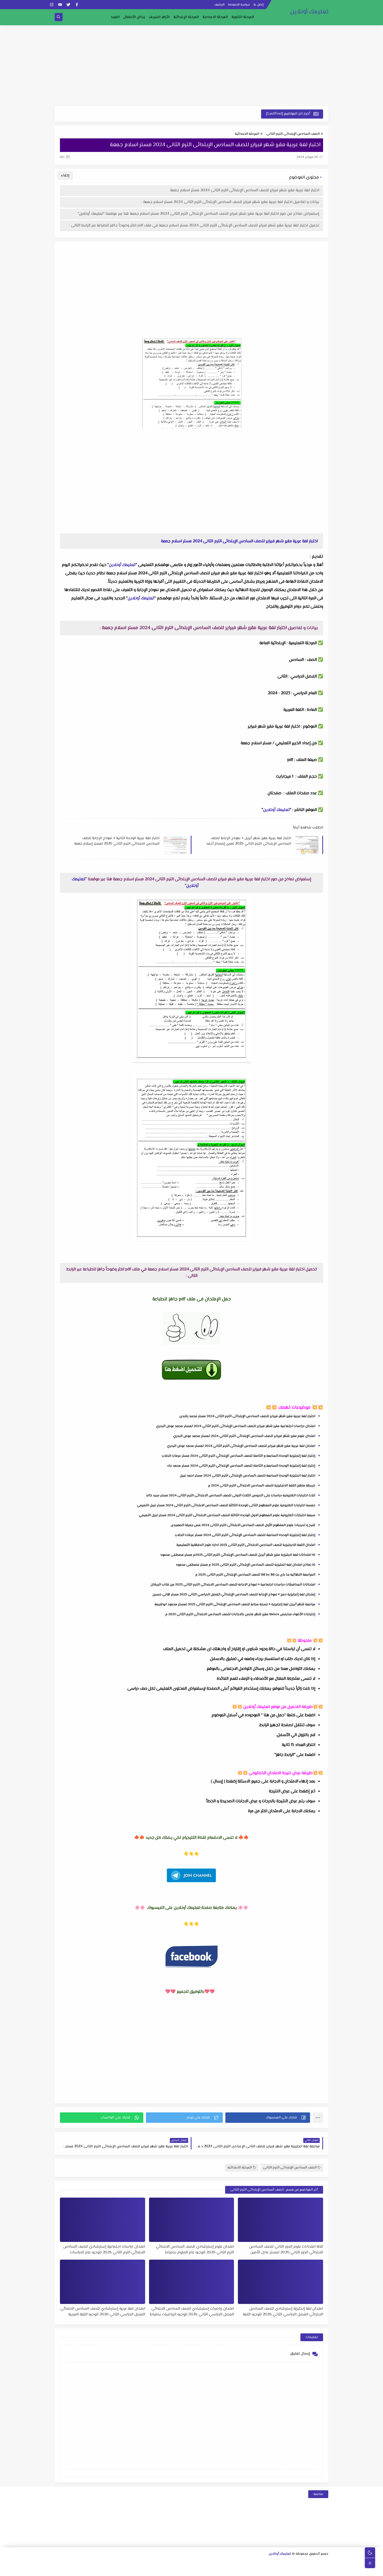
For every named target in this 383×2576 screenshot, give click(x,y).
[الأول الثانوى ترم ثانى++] (300, 2563)
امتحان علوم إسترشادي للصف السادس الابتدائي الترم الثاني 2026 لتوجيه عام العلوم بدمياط (195, 2249)
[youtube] (60, 5)
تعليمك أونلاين (309, 12)
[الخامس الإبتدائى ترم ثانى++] (308, 2570)
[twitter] (68, 5)
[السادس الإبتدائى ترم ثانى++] (283, 2570)
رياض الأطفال (134, 17)
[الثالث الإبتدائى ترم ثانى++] (91, 2563)
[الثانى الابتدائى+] (133, 2563)
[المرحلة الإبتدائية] (166, 2563)
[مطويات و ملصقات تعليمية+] (157, 2570)
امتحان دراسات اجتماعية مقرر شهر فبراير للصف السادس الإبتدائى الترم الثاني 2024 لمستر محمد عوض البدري (236, 1426)
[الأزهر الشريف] (274, 2570)
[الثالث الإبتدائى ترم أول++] (100, 2563)
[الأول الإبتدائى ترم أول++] (150, 2563)
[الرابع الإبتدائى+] (83, 2563)
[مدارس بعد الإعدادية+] (141, 2570)
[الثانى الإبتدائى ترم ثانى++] (116, 2563)
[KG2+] (216, 2570)
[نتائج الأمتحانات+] (132, 2570)
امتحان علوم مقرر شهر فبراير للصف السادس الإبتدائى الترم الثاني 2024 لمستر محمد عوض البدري (244, 1436)
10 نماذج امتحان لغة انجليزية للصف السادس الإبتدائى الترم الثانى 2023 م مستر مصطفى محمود (246, 1565)
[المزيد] (191, 2570)
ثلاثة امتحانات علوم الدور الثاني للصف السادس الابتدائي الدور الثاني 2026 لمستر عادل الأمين (286, 2249)
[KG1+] (241, 2570)
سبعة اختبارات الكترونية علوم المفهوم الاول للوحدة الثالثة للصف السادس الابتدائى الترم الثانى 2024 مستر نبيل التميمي (227, 1515)
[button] (268, 2118)
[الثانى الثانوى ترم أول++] (283, 2563)
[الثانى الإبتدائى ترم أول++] (125, 2563)
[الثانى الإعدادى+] (216, 2563)
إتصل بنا (259, 5)
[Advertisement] (191, 66)
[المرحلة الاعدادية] (250, 2563)
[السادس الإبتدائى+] (299, 2570)
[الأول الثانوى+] (316, 2563)
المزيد (115, 17)
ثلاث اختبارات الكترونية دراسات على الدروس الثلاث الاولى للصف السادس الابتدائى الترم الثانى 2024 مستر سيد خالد (231, 1496)
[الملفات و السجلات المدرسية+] (149, 2570)
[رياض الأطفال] (249, 2570)
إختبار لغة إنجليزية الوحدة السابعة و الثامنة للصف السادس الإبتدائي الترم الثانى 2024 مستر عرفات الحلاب (239, 1456)
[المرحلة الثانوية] (325, 2563)
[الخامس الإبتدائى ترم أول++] (316, 2570)
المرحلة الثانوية (243, 17)
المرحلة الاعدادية (215, 17)
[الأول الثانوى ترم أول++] (308, 2563)
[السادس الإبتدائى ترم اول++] (291, 2570)
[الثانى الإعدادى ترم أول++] (208, 2563)
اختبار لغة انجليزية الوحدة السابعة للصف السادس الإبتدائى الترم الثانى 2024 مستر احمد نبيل (248, 1476)
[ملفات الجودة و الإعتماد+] (166, 2570)
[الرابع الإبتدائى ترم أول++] (75, 2563)
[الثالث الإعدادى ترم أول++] (183, 2563)
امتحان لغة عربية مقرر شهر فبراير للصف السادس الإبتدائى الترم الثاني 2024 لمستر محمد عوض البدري (241, 1446)
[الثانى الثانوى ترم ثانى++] (275, 2563)
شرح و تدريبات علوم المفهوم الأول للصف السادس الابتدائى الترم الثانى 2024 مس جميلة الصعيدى (243, 1525)
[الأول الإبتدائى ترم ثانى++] (141, 2563)
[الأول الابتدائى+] (158, 2563)
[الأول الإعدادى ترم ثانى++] (225, 2563)
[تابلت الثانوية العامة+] (174, 2570)
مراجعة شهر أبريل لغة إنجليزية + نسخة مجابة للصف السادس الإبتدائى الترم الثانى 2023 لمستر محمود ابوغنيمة (235, 1604)
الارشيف (219, 5)
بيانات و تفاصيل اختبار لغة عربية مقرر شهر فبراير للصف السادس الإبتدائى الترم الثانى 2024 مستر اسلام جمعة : (230, 202)
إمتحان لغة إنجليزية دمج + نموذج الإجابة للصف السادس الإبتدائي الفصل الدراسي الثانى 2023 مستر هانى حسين (234, 1595)
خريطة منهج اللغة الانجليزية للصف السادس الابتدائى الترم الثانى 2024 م (262, 1486)
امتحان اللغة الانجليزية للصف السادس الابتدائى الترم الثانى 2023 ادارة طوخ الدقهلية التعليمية (246, 1545)
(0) (63, 157)
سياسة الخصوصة (239, 5)
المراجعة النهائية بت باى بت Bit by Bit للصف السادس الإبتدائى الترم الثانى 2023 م (255, 1575)
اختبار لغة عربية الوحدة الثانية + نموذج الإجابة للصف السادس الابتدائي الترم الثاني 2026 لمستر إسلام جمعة (117, 841)
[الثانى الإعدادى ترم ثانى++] (200, 2563)
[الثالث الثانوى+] (266, 2563)
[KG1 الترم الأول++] (233, 2570)
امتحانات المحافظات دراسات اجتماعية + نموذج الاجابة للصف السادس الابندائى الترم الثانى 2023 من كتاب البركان (233, 1585)
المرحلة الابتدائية (247, 134)
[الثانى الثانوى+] (291, 2563)
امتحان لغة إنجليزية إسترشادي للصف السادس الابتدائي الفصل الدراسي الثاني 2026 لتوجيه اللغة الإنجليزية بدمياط (283, 2311)
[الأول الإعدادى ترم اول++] (233, 2563)
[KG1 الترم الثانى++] (224, 2570)
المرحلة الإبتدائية (186, 17)
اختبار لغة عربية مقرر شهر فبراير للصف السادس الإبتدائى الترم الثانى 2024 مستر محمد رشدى (247, 1416)
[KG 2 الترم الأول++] (208, 2570)
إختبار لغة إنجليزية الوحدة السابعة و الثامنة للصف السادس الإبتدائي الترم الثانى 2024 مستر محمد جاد (241, 1466)
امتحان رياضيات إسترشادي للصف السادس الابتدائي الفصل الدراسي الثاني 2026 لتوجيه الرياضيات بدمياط (192, 2311)
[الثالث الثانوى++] (258, 2563)
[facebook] (77, 5)
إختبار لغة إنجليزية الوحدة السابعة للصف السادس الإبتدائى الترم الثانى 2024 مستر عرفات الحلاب (245, 1535)
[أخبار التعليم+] (183, 2570)
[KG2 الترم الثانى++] (199, 2570)
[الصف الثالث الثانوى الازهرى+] (266, 2570)
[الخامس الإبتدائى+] (324, 2570)
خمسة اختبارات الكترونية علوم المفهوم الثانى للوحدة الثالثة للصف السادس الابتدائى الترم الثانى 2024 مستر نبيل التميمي (226, 1505)
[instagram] (52, 5)
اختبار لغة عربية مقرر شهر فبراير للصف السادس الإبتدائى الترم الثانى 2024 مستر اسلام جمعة (245, 190)
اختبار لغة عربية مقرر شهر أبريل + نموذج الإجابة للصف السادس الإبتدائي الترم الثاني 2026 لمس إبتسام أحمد (249, 841)
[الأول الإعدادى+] (241, 2563)
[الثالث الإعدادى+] (191, 2563)
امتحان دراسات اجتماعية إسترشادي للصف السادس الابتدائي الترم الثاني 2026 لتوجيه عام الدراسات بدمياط (104, 2249)
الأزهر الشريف (159, 17)
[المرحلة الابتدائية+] (258, 2570)
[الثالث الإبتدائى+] (108, 2563)
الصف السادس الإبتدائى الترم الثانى (293, 134)
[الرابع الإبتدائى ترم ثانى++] (66, 2563)
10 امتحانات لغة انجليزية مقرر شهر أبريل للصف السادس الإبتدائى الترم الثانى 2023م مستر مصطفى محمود (238, 1555)
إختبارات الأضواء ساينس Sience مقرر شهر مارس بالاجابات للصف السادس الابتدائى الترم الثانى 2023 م (240, 1614)
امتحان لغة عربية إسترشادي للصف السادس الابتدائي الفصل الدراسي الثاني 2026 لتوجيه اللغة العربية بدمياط (103, 2311)
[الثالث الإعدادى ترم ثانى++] (175, 2563)
